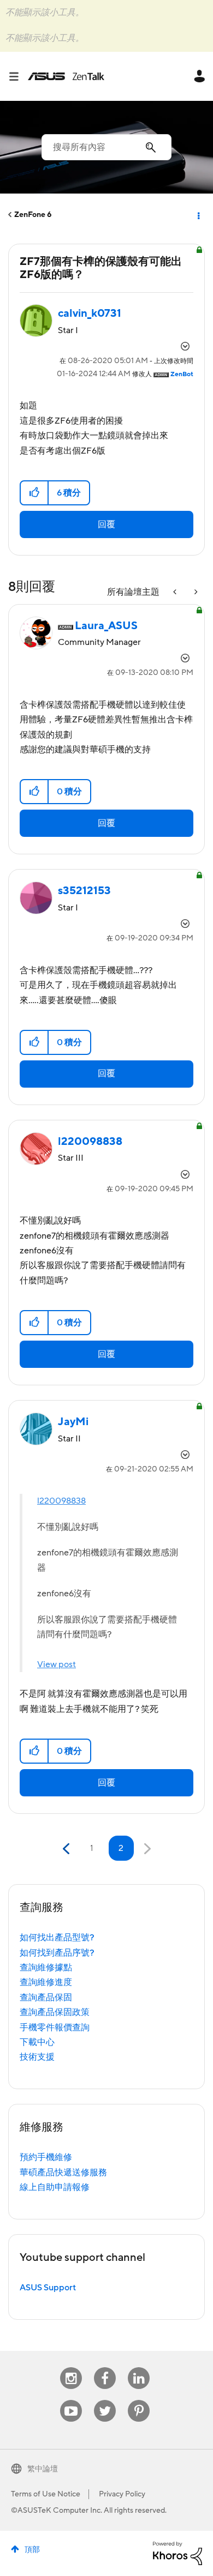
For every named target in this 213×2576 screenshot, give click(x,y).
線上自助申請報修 (55, 2187)
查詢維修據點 (46, 1968)
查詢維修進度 (46, 1982)
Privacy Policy (122, 2494)
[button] (35, 493)
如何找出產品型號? (57, 1938)
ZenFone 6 (33, 215)
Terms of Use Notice (46, 2494)
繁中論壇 (43, 2469)
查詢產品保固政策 (55, 2012)
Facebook (105, 2367)
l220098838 (61, 1501)
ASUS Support (48, 2288)
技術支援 (37, 2057)
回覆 (106, 524)
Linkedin (139, 2367)
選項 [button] (198, 215)
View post (57, 1664)
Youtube (71, 2400)
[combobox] (106, 147)
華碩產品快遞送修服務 (63, 2173)
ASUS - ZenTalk (66, 76)
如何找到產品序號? (57, 1953)
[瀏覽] (18, 76)
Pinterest (139, 2400)
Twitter (105, 2400)
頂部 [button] (32, 2550)
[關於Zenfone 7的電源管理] (195, 592)
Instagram (71, 2367)
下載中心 (37, 2042)
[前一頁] (67, 1849)
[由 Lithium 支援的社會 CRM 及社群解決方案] (177, 2553)
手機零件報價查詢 (55, 2028)
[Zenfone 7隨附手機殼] (176, 592)
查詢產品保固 (46, 1998)
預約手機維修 (46, 2157)
